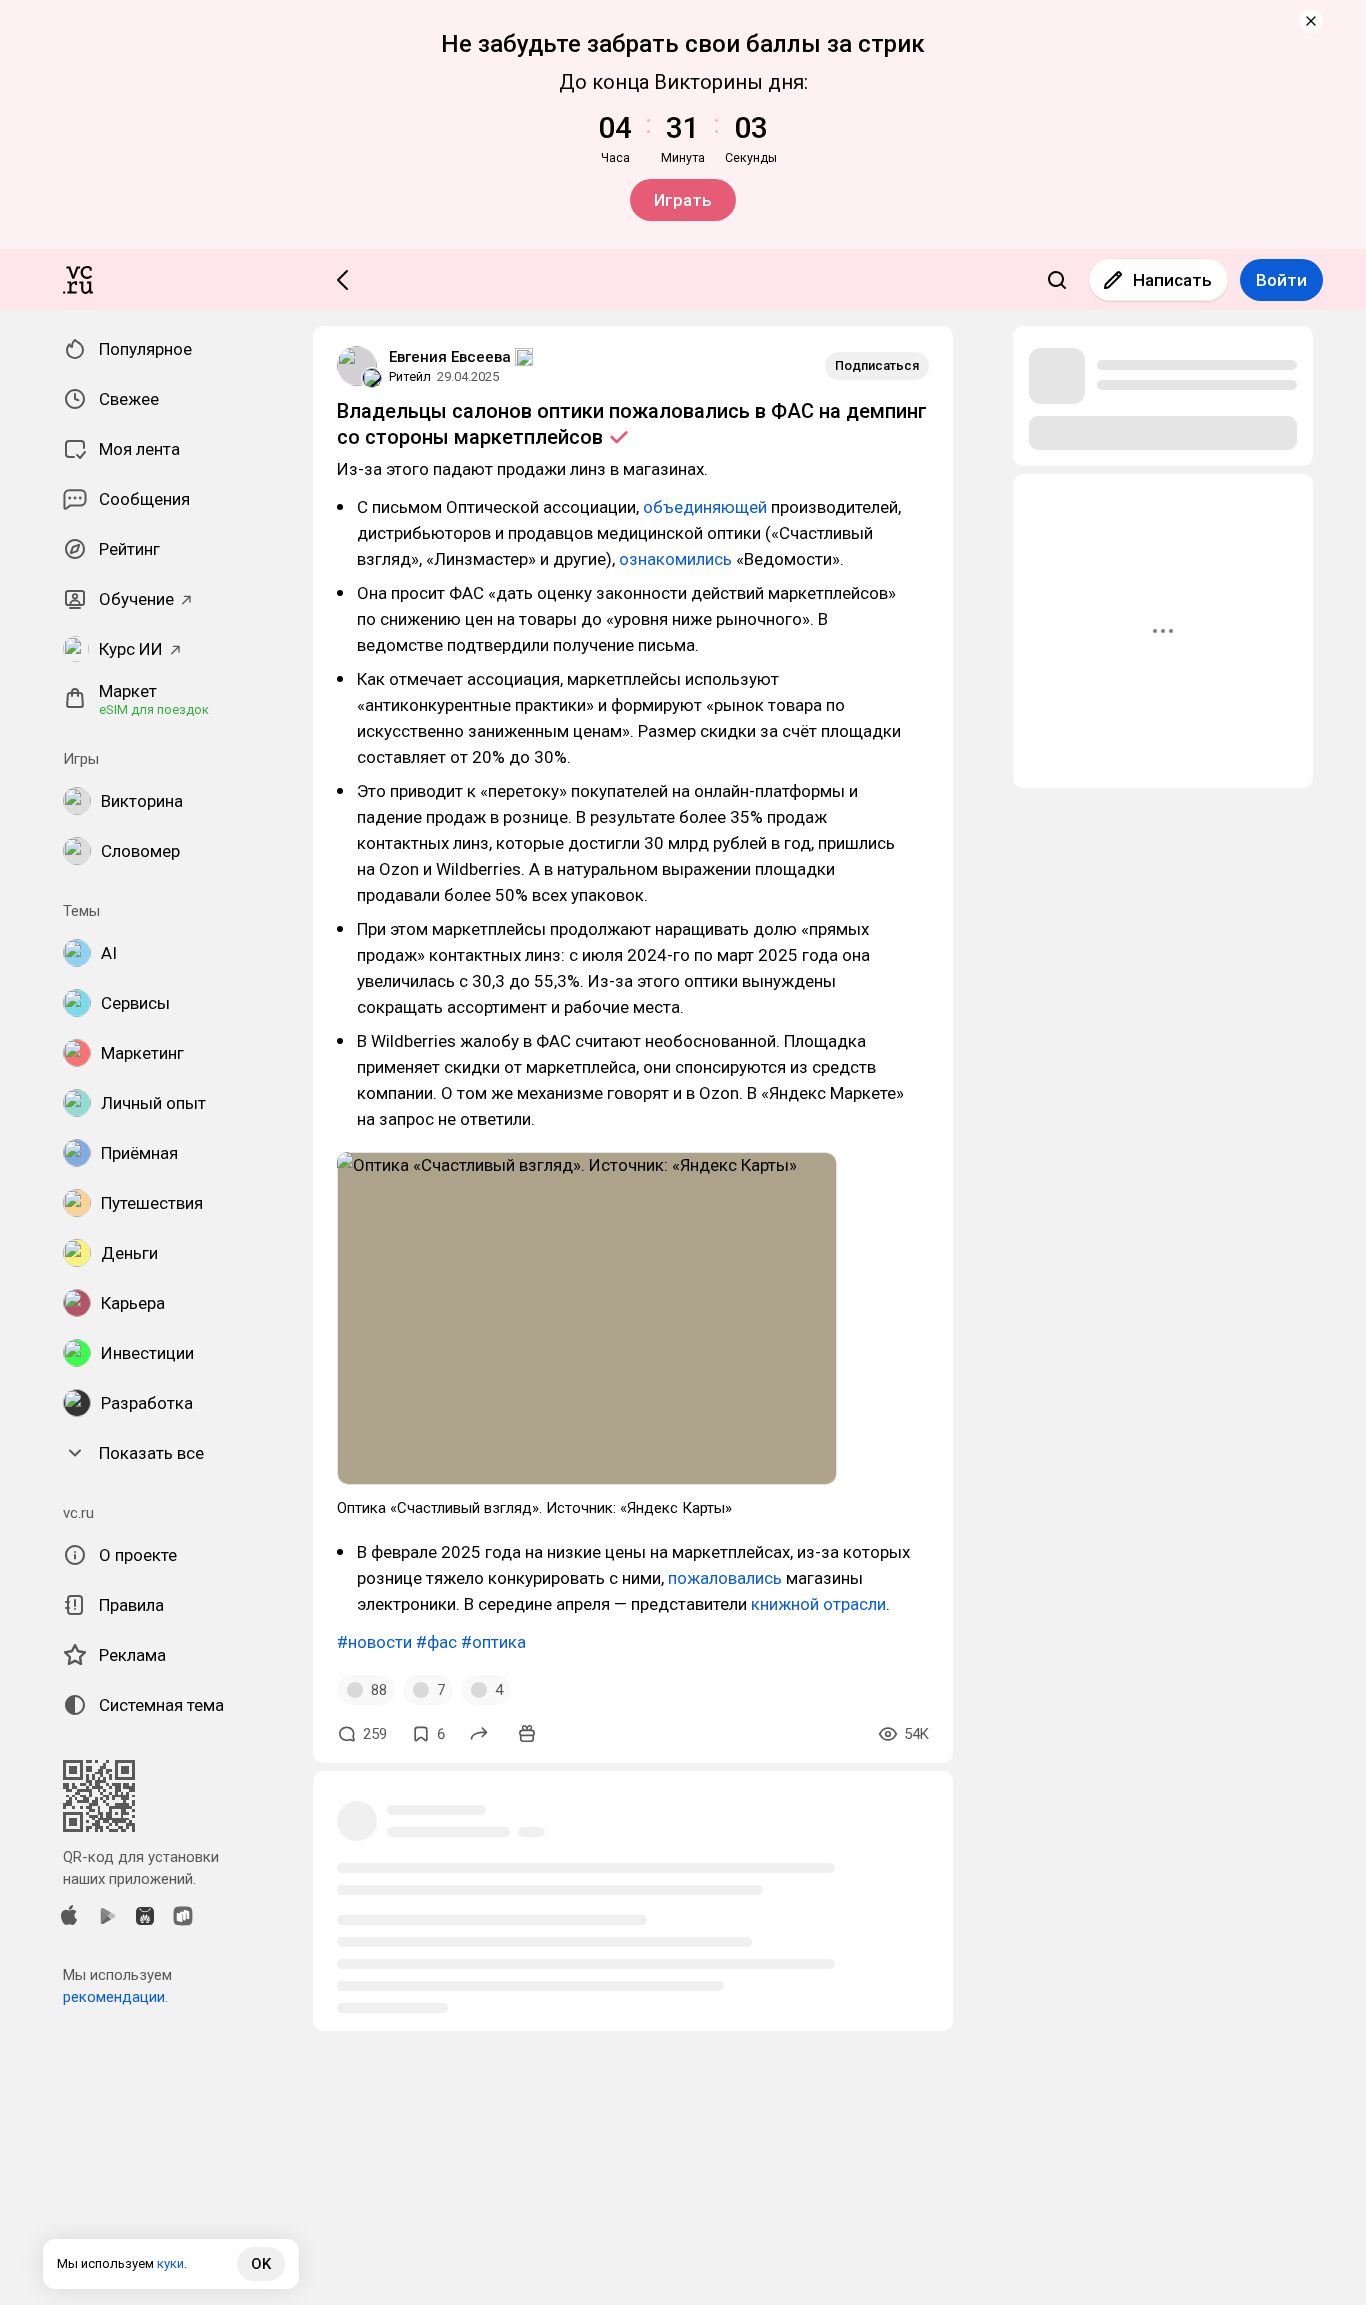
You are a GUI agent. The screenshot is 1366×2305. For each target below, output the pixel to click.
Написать (1172, 280)
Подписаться (877, 365)
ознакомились (675, 559)
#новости (374, 1642)
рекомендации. (115, 1997)
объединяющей (705, 507)
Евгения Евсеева (450, 357)
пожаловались (725, 1578)
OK (261, 2264)
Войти (1281, 280)
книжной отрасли (818, 1604)
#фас (436, 1642)
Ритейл (410, 376)
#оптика (493, 1642)
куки (170, 2263)
